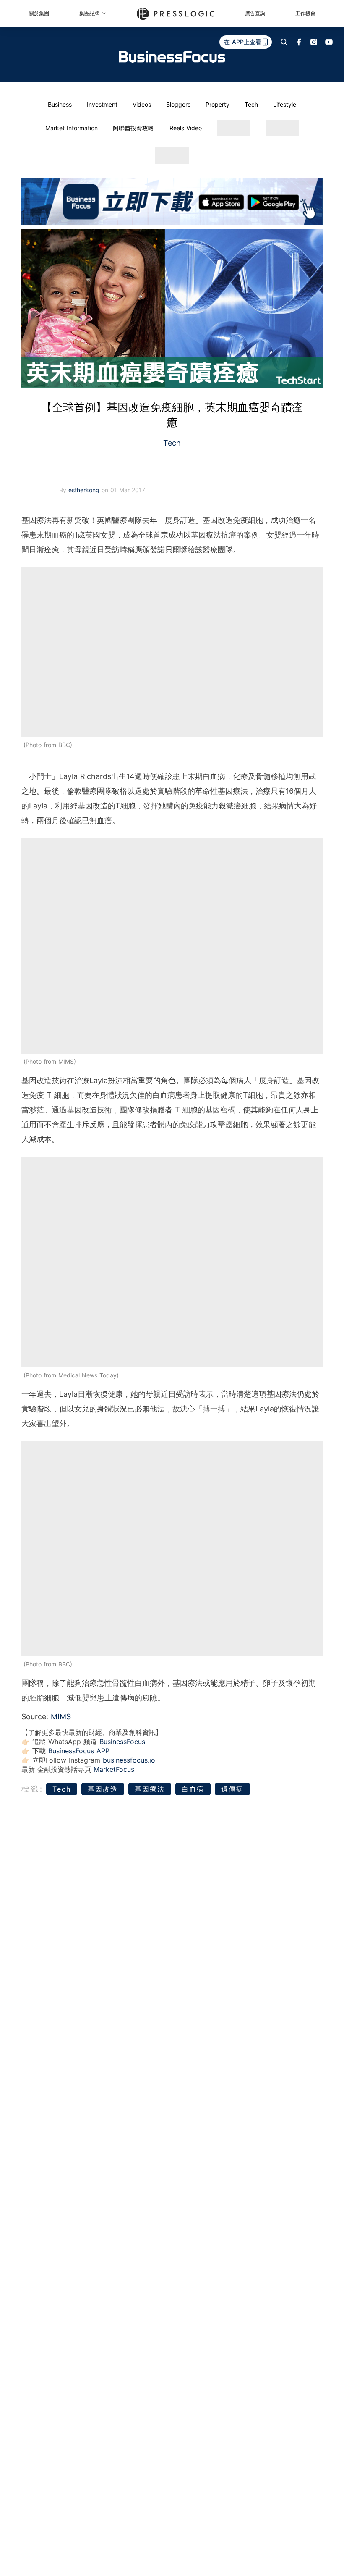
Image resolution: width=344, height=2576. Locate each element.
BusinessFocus (122, 1742)
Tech (251, 104)
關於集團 (39, 13)
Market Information (72, 128)
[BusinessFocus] (172, 57)
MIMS (61, 1717)
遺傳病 (232, 1789)
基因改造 (103, 1789)
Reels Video (186, 128)
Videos (142, 104)
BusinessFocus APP (79, 1751)
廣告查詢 (255, 13)
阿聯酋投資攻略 (133, 128)
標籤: (33, 1789)
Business (60, 104)
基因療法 (150, 1789)
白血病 (193, 1789)
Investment (102, 104)
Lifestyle (285, 104)
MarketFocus (114, 1769)
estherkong (85, 490)
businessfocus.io (129, 1760)
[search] (284, 42)
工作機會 (305, 13)
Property (218, 104)
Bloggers (178, 104)
